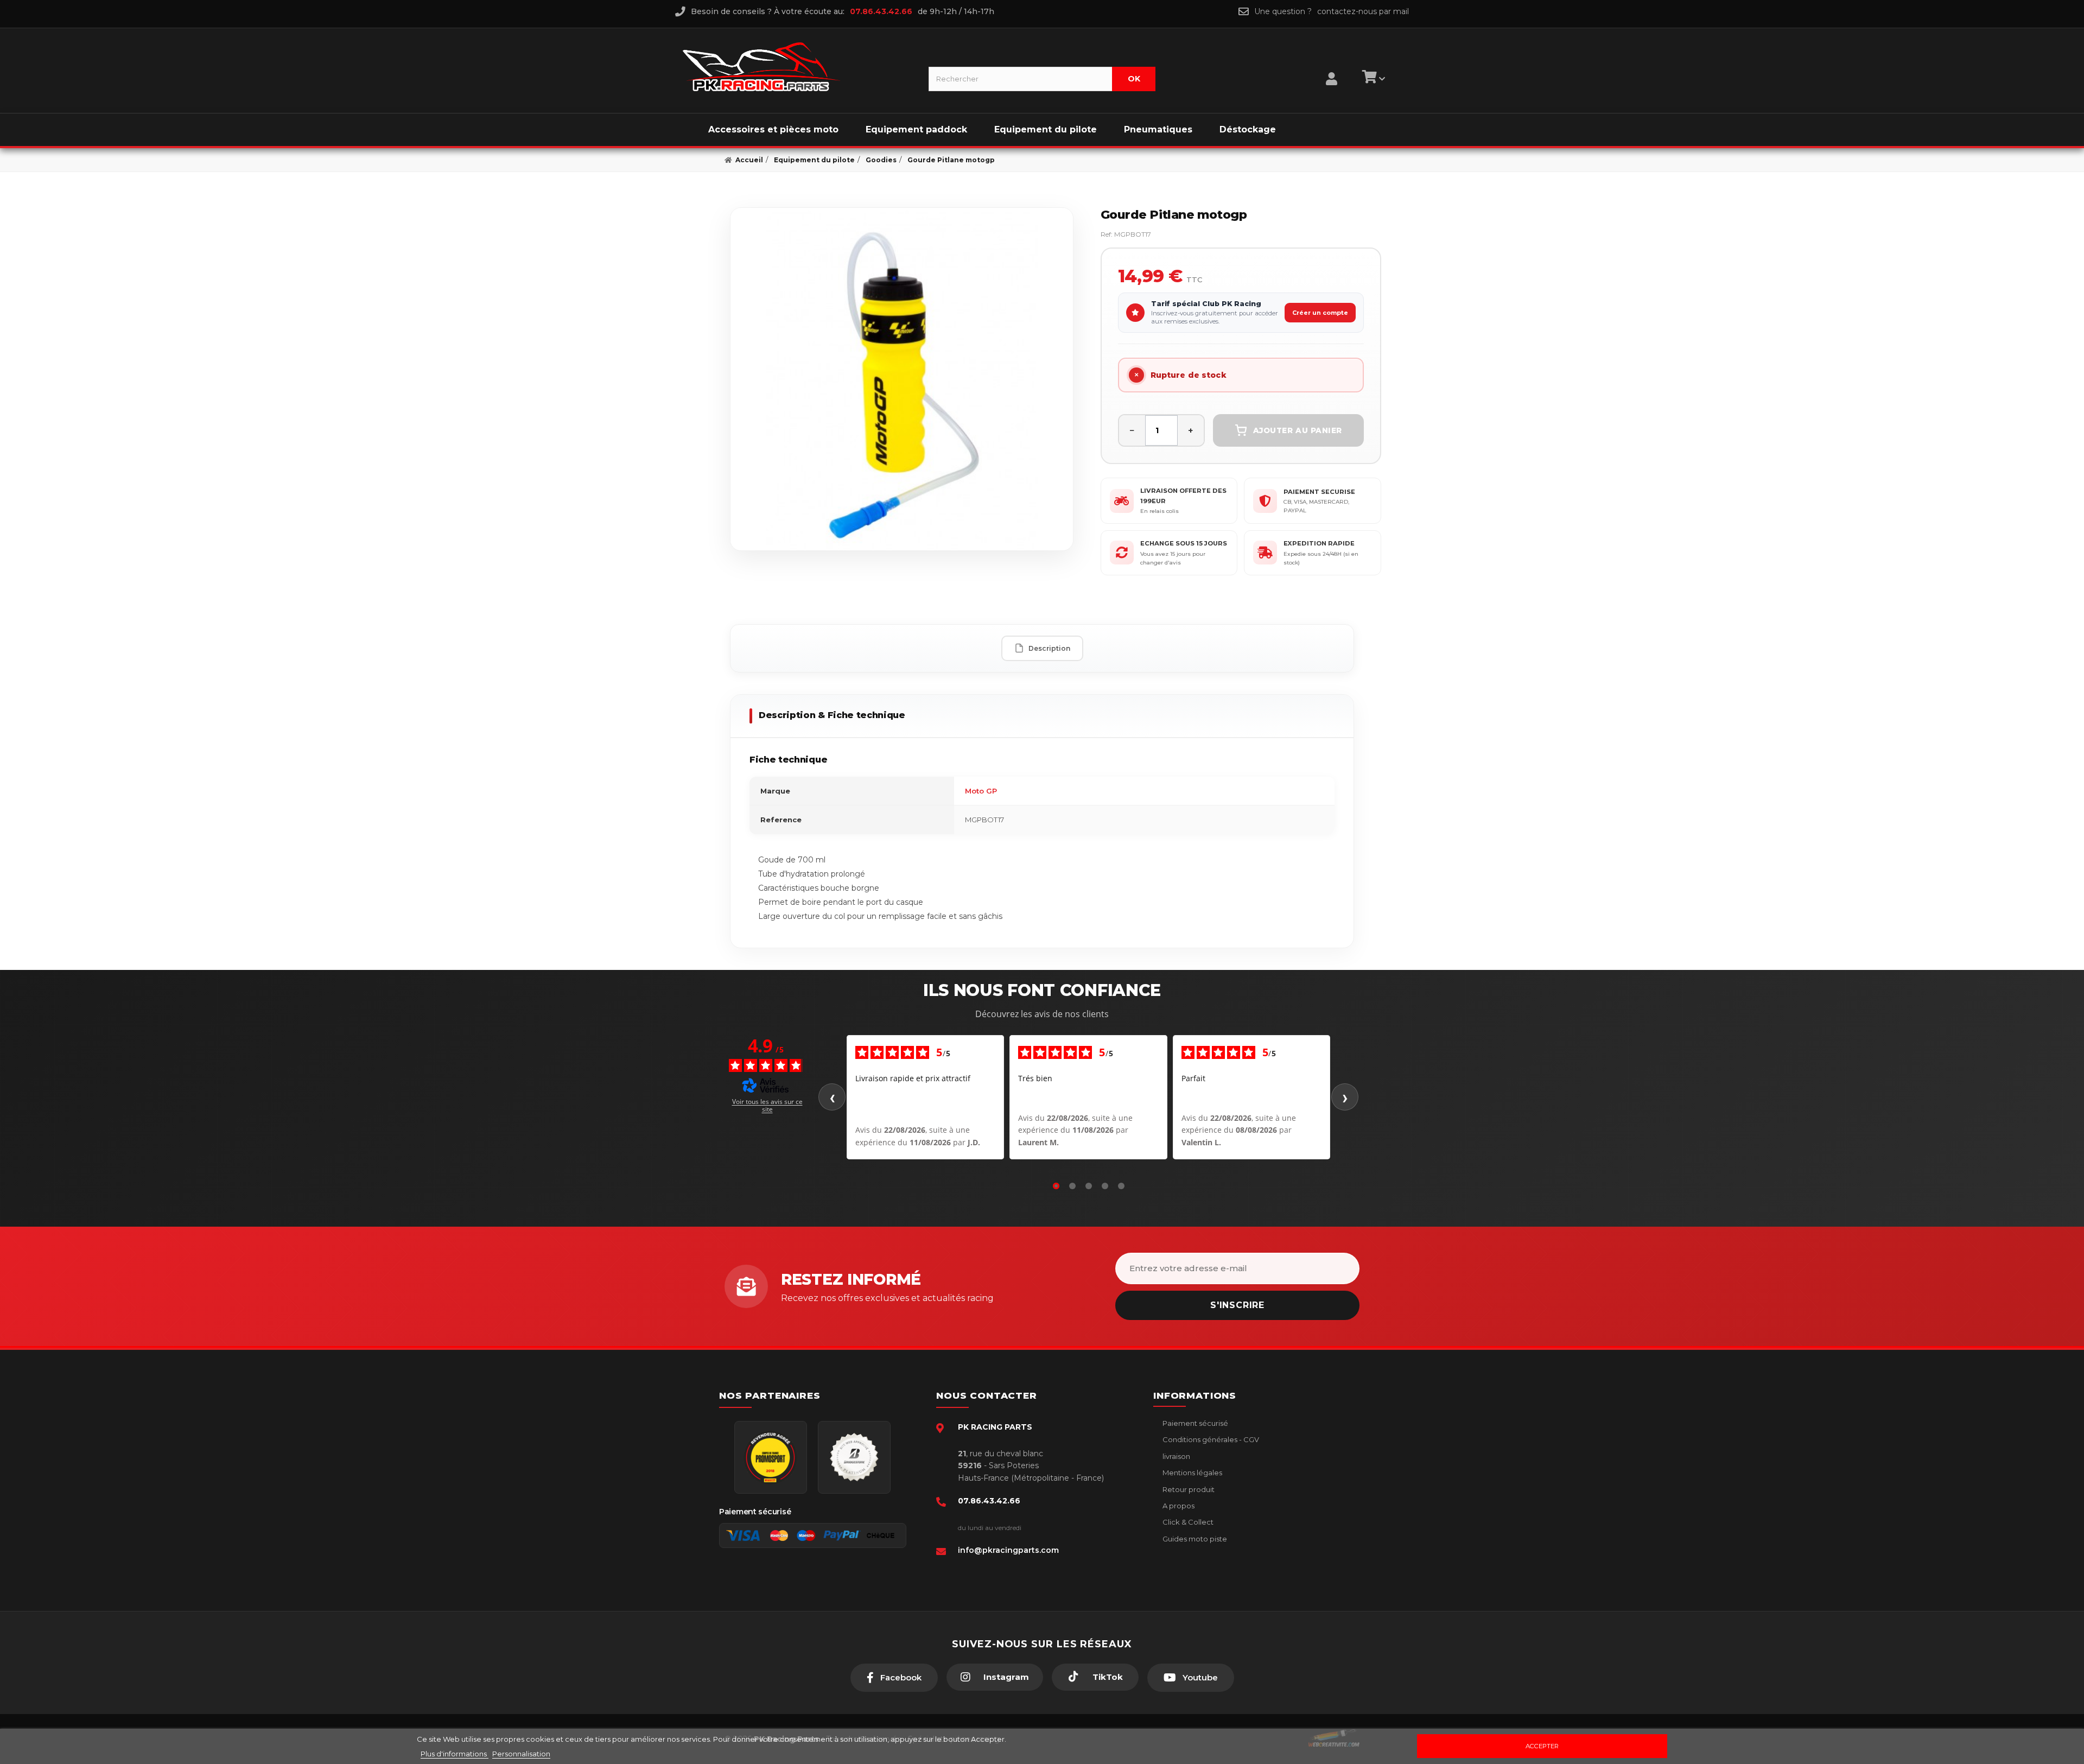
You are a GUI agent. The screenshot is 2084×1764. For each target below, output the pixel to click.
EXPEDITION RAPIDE (1319, 543)
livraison (1176, 1456)
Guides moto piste (1194, 1539)
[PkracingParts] (796, 67)
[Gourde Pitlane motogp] (902, 379)
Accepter (1542, 1746)
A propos (1178, 1506)
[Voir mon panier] (1372, 79)
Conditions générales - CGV (1210, 1439)
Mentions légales (1192, 1473)
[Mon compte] (1332, 65)
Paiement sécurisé (1195, 1423)
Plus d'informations (455, 1754)
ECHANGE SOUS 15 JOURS (1184, 543)
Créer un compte (1320, 313)
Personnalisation (521, 1754)
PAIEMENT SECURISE (1319, 492)
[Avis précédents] (832, 1097)
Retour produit (1188, 1489)
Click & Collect (1187, 1522)
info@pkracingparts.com (1008, 1550)
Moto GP (981, 791)
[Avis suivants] (1345, 1097)
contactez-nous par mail (1363, 11)
